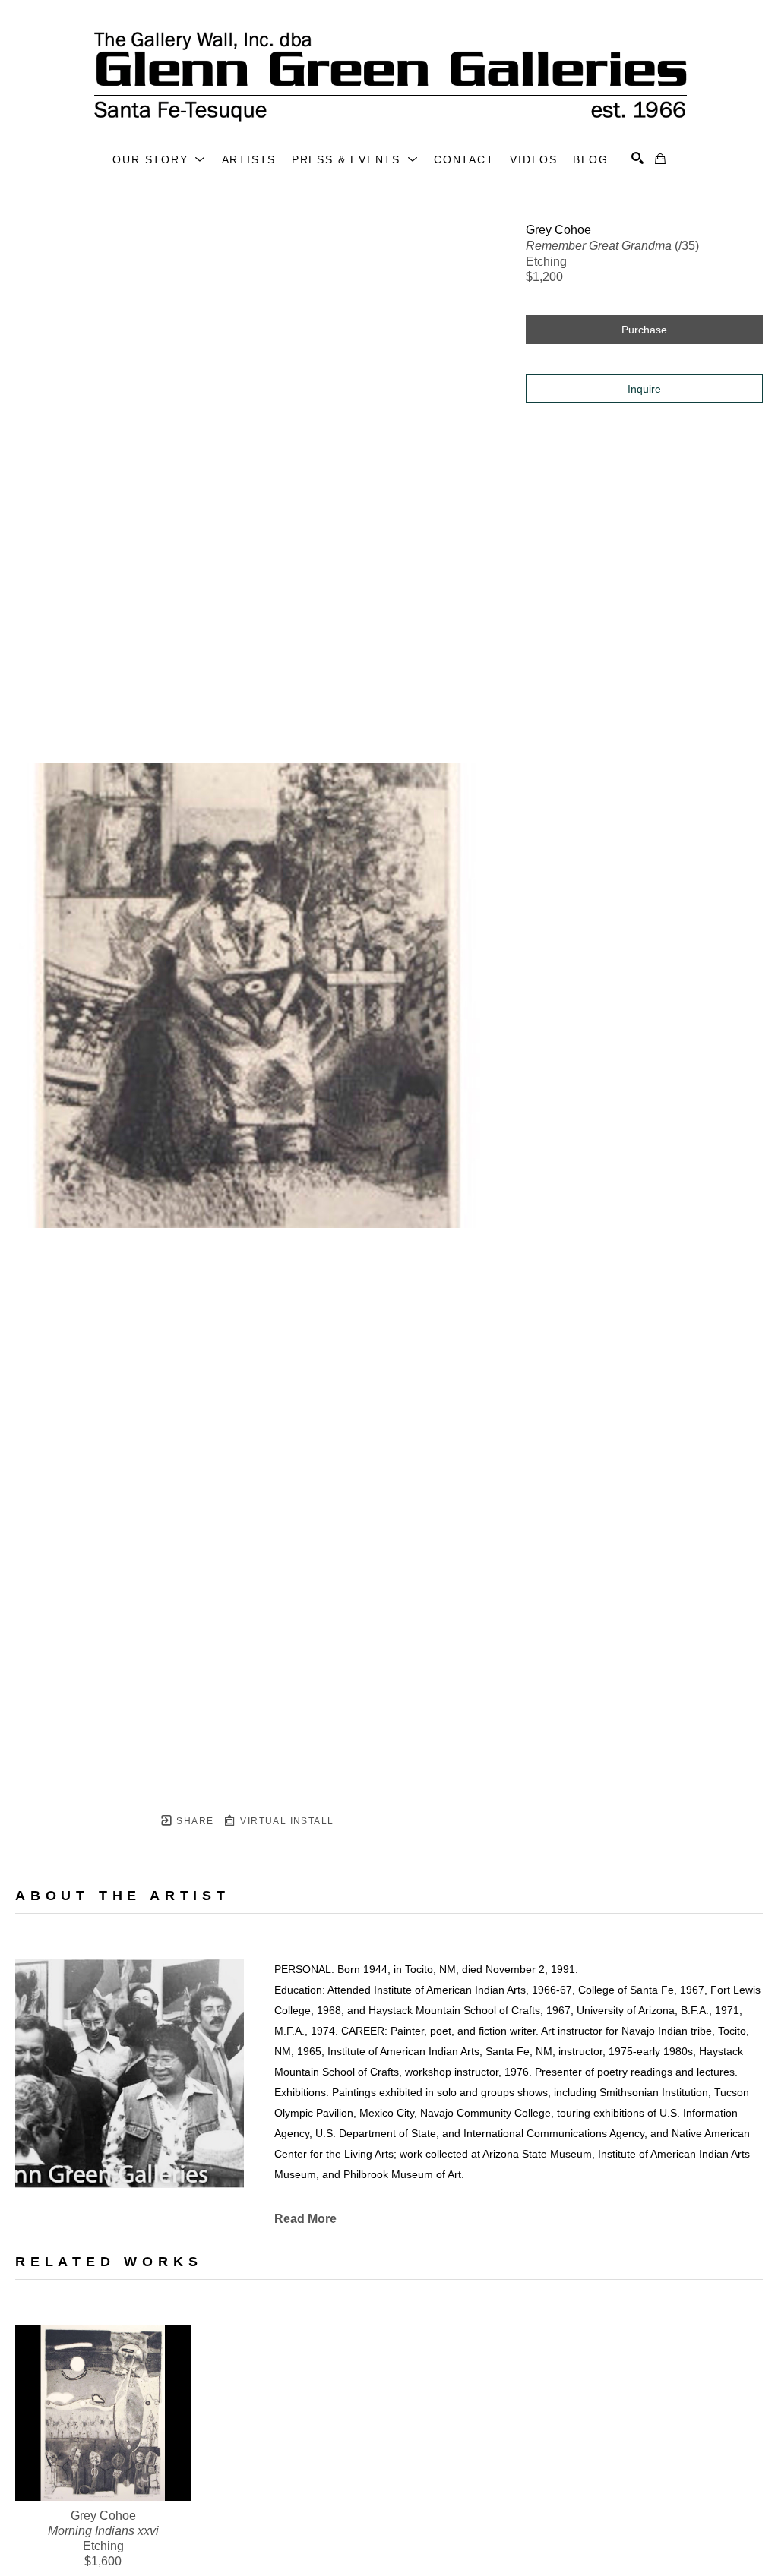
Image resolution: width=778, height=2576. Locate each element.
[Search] (637, 158)
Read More (305, 2219)
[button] (159, 159)
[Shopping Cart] (660, 159)
